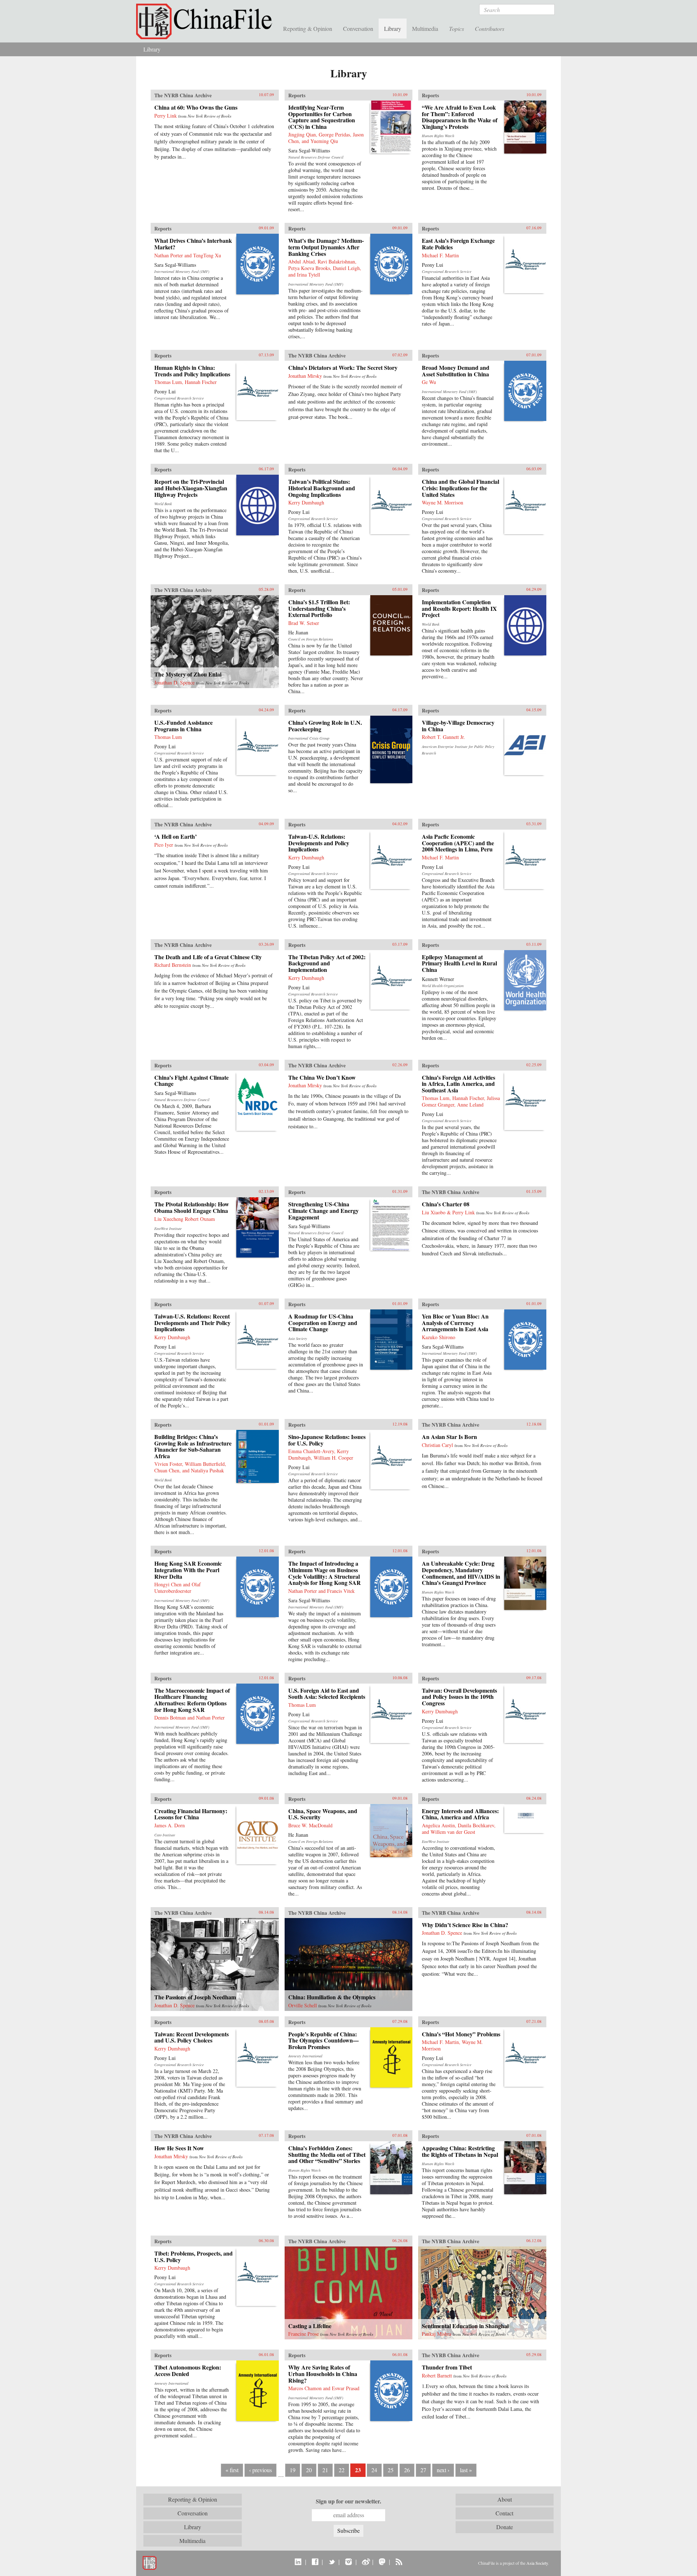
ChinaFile (207, 22)
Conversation (358, 28)
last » (466, 2470)
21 (325, 2470)
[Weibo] (365, 2561)
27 (423, 2470)
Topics (456, 28)
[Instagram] (348, 2561)
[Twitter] (332, 2561)
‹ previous (260, 2470)
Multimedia (425, 28)
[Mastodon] (382, 2561)
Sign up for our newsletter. (348, 2501)
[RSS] (399, 2561)
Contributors (490, 28)
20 (309, 2470)
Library (393, 28)
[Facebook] (315, 2561)
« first (232, 2470)
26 (407, 2470)
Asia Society (537, 2563)
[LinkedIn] (298, 2561)
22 (342, 2470)
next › (443, 2470)
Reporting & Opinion (308, 28)
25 (391, 2470)
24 (374, 2470)
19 (293, 2470)
